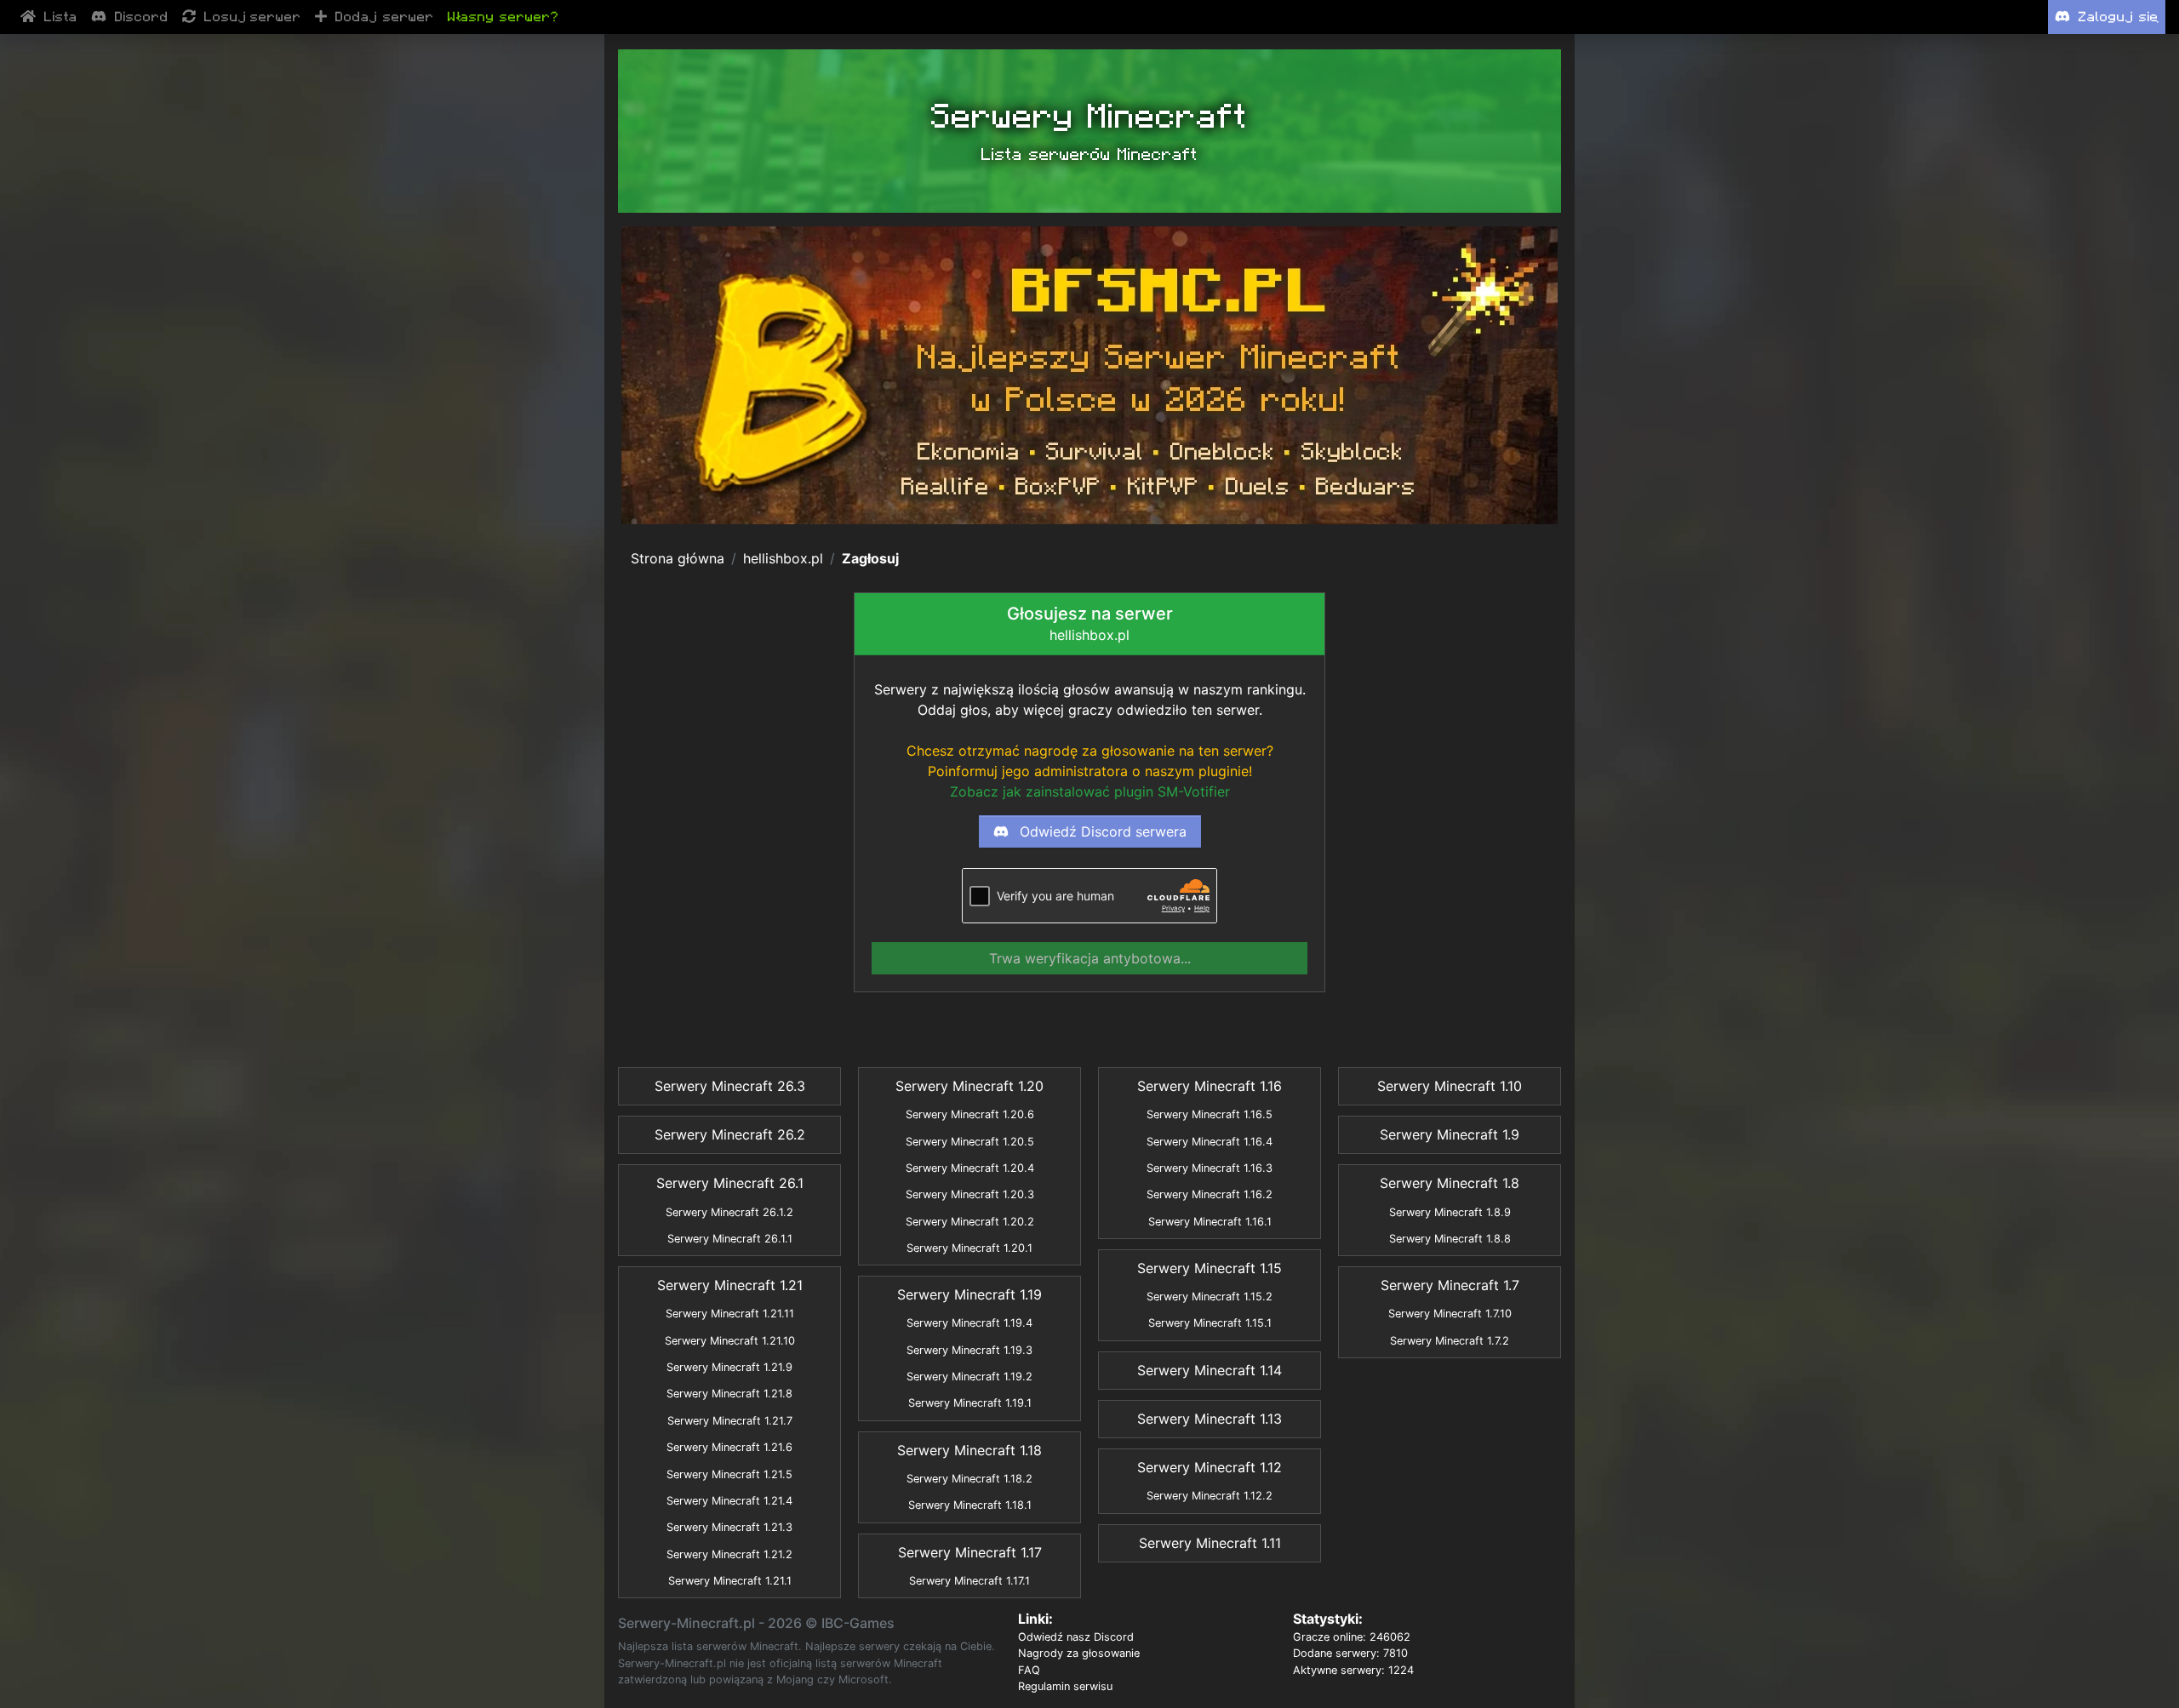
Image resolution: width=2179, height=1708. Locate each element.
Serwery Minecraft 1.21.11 (730, 1314)
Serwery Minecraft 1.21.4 (729, 1501)
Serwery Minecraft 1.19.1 (970, 1403)
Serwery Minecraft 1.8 (1450, 1183)
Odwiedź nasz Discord (1076, 1637)
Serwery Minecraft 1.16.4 (1210, 1142)
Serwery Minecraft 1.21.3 (729, 1527)
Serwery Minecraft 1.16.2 (1210, 1194)
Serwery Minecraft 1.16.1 (1210, 1222)
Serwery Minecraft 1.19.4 (969, 1323)
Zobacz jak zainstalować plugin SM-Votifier (1090, 791)
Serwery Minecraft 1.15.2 (1210, 1297)
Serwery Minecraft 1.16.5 (1210, 1114)
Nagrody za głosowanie (1079, 1653)
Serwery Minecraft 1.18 (969, 1450)
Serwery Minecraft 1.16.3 (1210, 1168)
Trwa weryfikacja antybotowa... (1090, 958)
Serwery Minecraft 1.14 (1210, 1370)
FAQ (1029, 1670)
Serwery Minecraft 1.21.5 (729, 1474)
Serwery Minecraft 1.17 (970, 1552)
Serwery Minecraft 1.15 (1210, 1268)
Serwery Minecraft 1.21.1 (730, 1581)
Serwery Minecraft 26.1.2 (729, 1212)
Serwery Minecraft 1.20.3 (970, 1194)
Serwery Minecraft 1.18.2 (969, 1479)
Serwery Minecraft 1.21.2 (729, 1554)
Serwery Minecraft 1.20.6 (970, 1114)
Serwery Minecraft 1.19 (969, 1294)
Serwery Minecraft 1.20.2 (970, 1222)
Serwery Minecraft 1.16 (1210, 1086)
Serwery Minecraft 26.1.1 (730, 1239)
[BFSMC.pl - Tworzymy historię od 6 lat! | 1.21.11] (1089, 375)
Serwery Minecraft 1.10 (1450, 1086)
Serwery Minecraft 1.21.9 (729, 1367)
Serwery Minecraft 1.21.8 (729, 1394)
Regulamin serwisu (1065, 1686)
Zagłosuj (870, 558)
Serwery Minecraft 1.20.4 (970, 1168)
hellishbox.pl (783, 558)
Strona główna (678, 558)
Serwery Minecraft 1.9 (1450, 1134)
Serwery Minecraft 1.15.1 (1210, 1323)
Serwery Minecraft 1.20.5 (970, 1142)
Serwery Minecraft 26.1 (730, 1183)
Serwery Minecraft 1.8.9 (1450, 1212)
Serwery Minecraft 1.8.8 (1450, 1239)
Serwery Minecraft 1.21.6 (729, 1447)
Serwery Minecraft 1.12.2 (1210, 1496)
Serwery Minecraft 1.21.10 (730, 1341)
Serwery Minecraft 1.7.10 (1450, 1314)
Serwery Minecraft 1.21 (730, 1285)
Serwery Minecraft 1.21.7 (730, 1421)
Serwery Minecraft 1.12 (1210, 1467)
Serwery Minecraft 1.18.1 (970, 1505)
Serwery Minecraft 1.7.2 (1450, 1341)
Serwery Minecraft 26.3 (730, 1086)
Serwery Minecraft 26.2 (730, 1134)
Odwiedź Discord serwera (1101, 831)
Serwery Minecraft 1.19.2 (969, 1377)
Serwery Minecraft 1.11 (1210, 1543)
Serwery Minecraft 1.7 (1450, 1285)
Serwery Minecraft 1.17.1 (969, 1581)
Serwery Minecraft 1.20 (969, 1086)
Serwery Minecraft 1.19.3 (969, 1350)
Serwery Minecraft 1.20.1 (969, 1248)
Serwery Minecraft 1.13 (1210, 1419)
